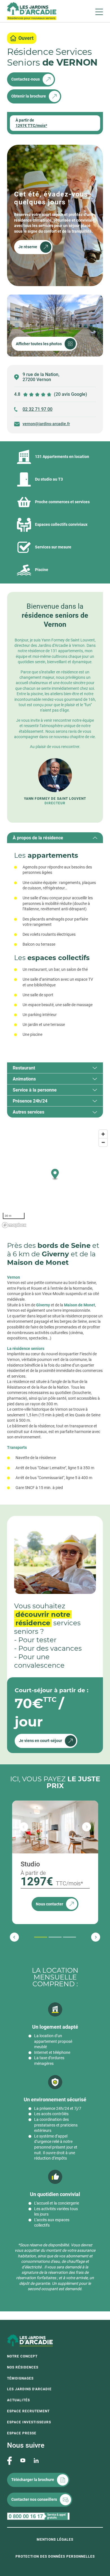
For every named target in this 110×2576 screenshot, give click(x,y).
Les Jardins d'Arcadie (29, 2389)
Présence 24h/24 (30, 1101)
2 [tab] (49, 1937)
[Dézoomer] (103, 1142)
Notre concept (22, 2356)
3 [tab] (64, 1937)
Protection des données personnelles (55, 2556)
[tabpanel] (55, 947)
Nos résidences (23, 2367)
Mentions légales (55, 2540)
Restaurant (24, 1068)
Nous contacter (49, 1904)
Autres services (28, 1112)
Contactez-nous (26, 79)
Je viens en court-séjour (40, 1741)
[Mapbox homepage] (14, 1225)
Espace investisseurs (29, 2422)
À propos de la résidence (38, 838)
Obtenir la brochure (29, 96)
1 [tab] (35, 1937)
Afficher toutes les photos (39, 344)
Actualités (18, 2400)
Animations (24, 1079)
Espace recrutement (28, 2411)
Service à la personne (35, 1090)
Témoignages (20, 2378)
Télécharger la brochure (33, 2480)
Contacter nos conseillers (34, 2499)
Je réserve (28, 247)
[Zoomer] (103, 1134)
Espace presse (22, 2433)
